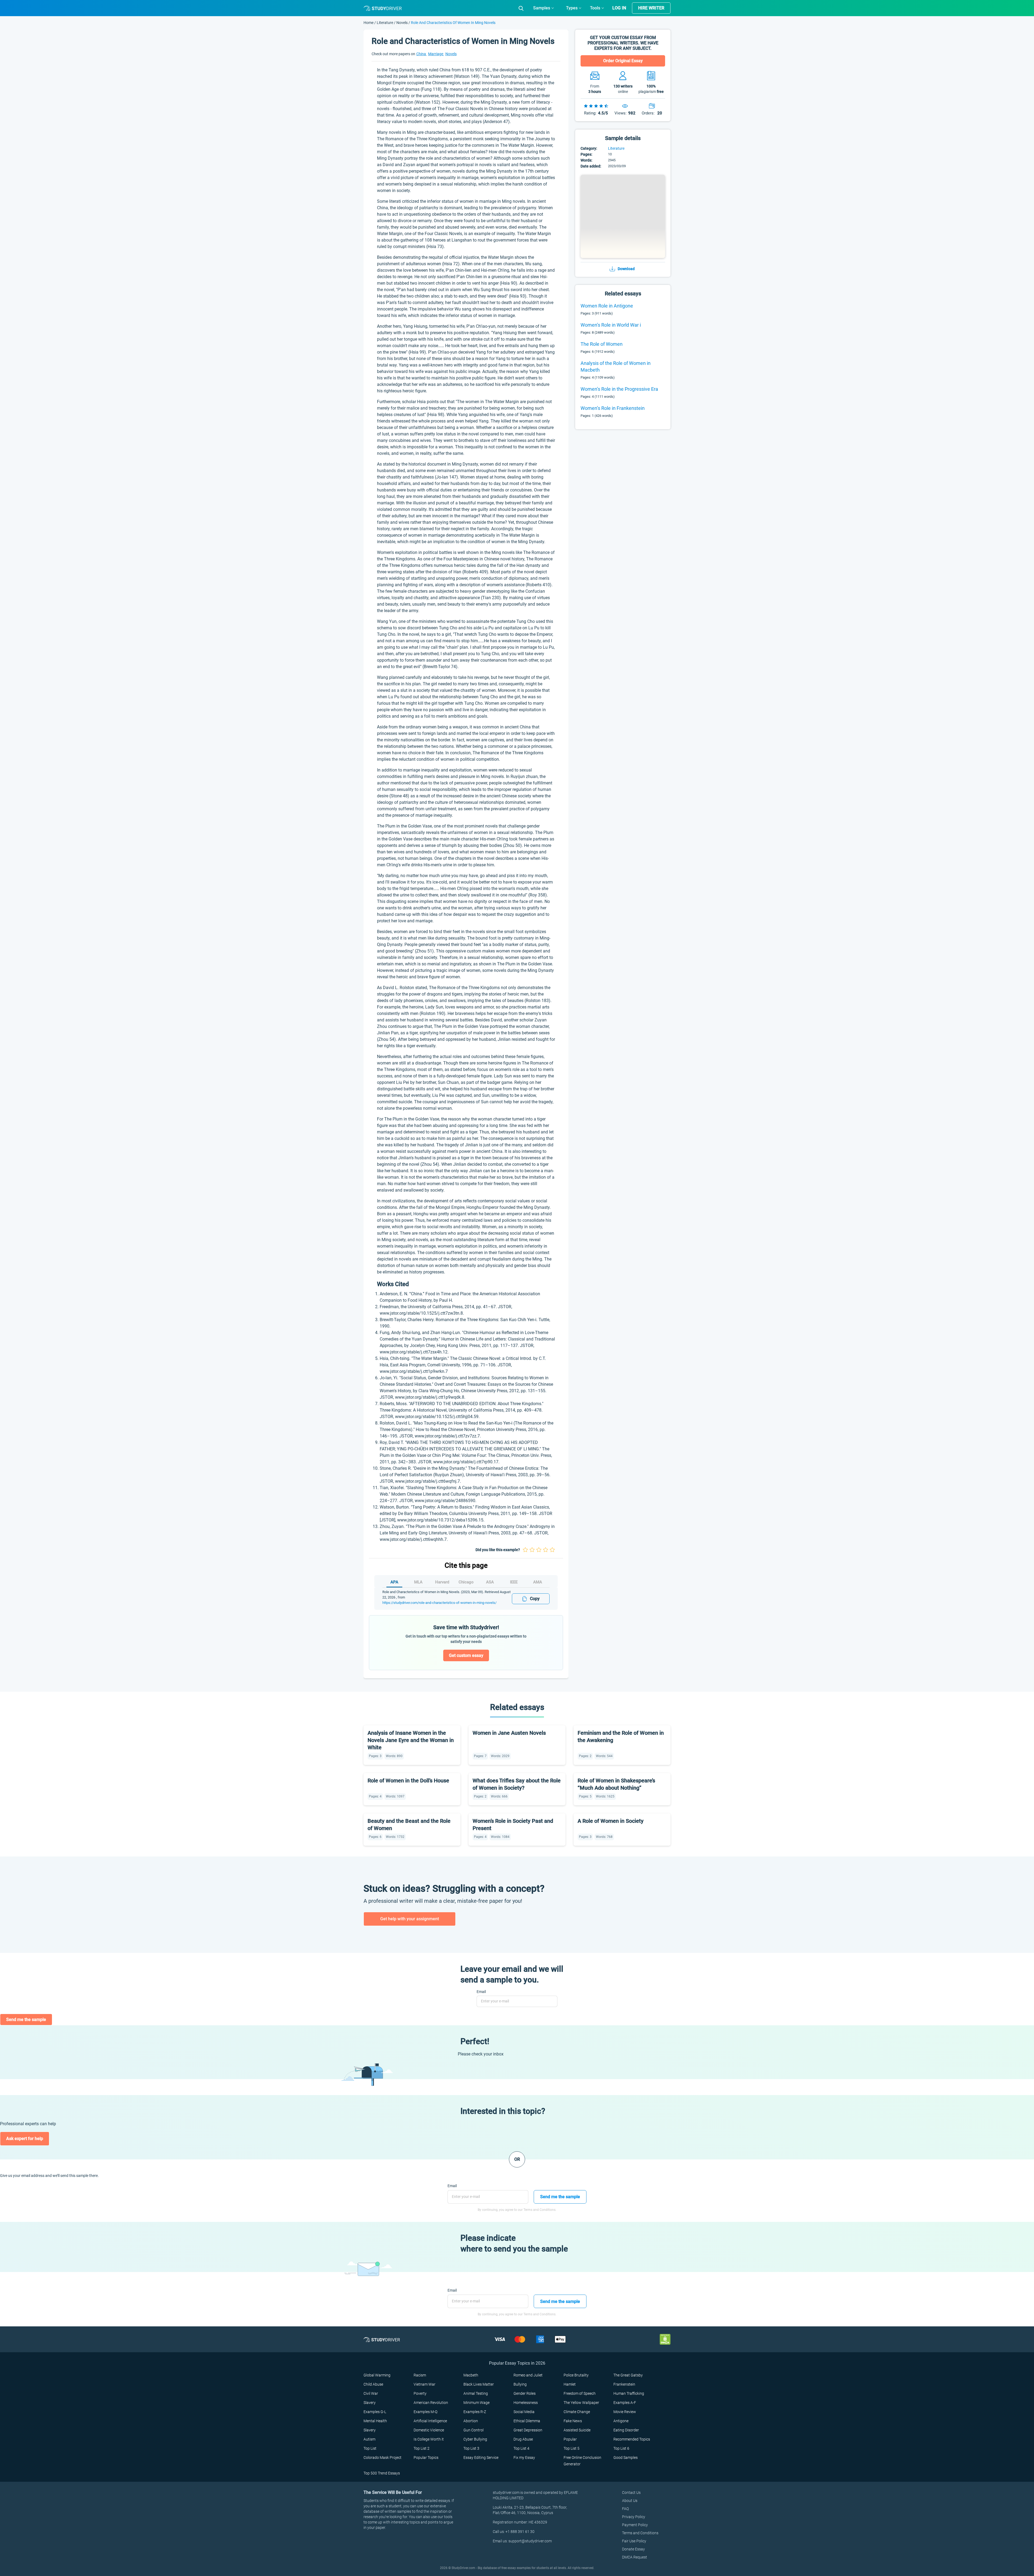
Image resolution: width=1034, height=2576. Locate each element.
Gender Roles (525, 2393)
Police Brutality (576, 2375)
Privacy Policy (634, 2517)
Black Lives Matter (479, 2384)
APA (394, 1582)
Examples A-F (625, 2403)
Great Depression (528, 2430)
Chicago (466, 1582)
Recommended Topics (632, 2439)
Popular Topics (426, 2458)
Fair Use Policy (634, 2541)
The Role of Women (602, 344)
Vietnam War (425, 2384)
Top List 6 (621, 2448)
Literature (385, 23)
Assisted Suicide (577, 2430)
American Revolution (431, 2403)
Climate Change (577, 2412)
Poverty (420, 2393)
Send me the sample (26, 2020)
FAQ (625, 2509)
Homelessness (526, 2403)
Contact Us (631, 2493)
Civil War (371, 2393)
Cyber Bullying (475, 2439)
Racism (420, 2375)
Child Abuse (373, 2384)
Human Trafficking (629, 2393)
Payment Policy (635, 2525)
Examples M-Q (425, 2412)
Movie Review (625, 2412)
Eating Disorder (626, 2430)
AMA (538, 1582)
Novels (402, 23)
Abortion (471, 2421)
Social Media (524, 2412)
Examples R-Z (475, 2412)
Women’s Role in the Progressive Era (619, 389)
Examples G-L (375, 2412)
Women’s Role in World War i (611, 325)
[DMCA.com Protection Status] (665, 2339)
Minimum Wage (476, 2403)
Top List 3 (471, 2448)
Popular (570, 2439)
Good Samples (626, 2458)
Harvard (442, 1582)
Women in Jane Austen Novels (509, 1733)
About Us (630, 2501)
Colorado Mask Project (382, 2458)
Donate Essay (633, 2549)
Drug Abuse (523, 2439)
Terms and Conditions (640, 2533)
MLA (418, 1582)
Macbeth (471, 2375)
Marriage (436, 54)
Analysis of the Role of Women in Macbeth (616, 366)
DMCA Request (635, 2557)
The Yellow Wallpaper (581, 2403)
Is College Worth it (429, 2439)
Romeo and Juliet (528, 2375)
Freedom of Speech (580, 2393)
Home (369, 23)
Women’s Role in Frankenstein (613, 408)
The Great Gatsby (628, 2375)
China (422, 54)
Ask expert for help (25, 2139)
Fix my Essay (524, 2458)
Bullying (520, 2384)
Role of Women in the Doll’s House (408, 1781)
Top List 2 (422, 2448)
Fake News (573, 2421)
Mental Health (375, 2421)
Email (481, 1992)
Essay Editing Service (481, 2458)
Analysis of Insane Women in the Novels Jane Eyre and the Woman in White (411, 1740)
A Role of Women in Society (611, 1821)
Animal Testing (476, 2393)
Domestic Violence (429, 2430)
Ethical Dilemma (527, 2421)
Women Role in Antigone (607, 306)
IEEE (514, 1582)
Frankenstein (624, 2384)
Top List (370, 2448)
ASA (490, 1582)
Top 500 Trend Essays (382, 2473)
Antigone (621, 2421)
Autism (369, 2439)
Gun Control (474, 2430)
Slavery (370, 2403)
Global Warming (377, 2375)
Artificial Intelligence (430, 2421)
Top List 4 (521, 2448)
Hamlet (570, 2384)
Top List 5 (572, 2448)
